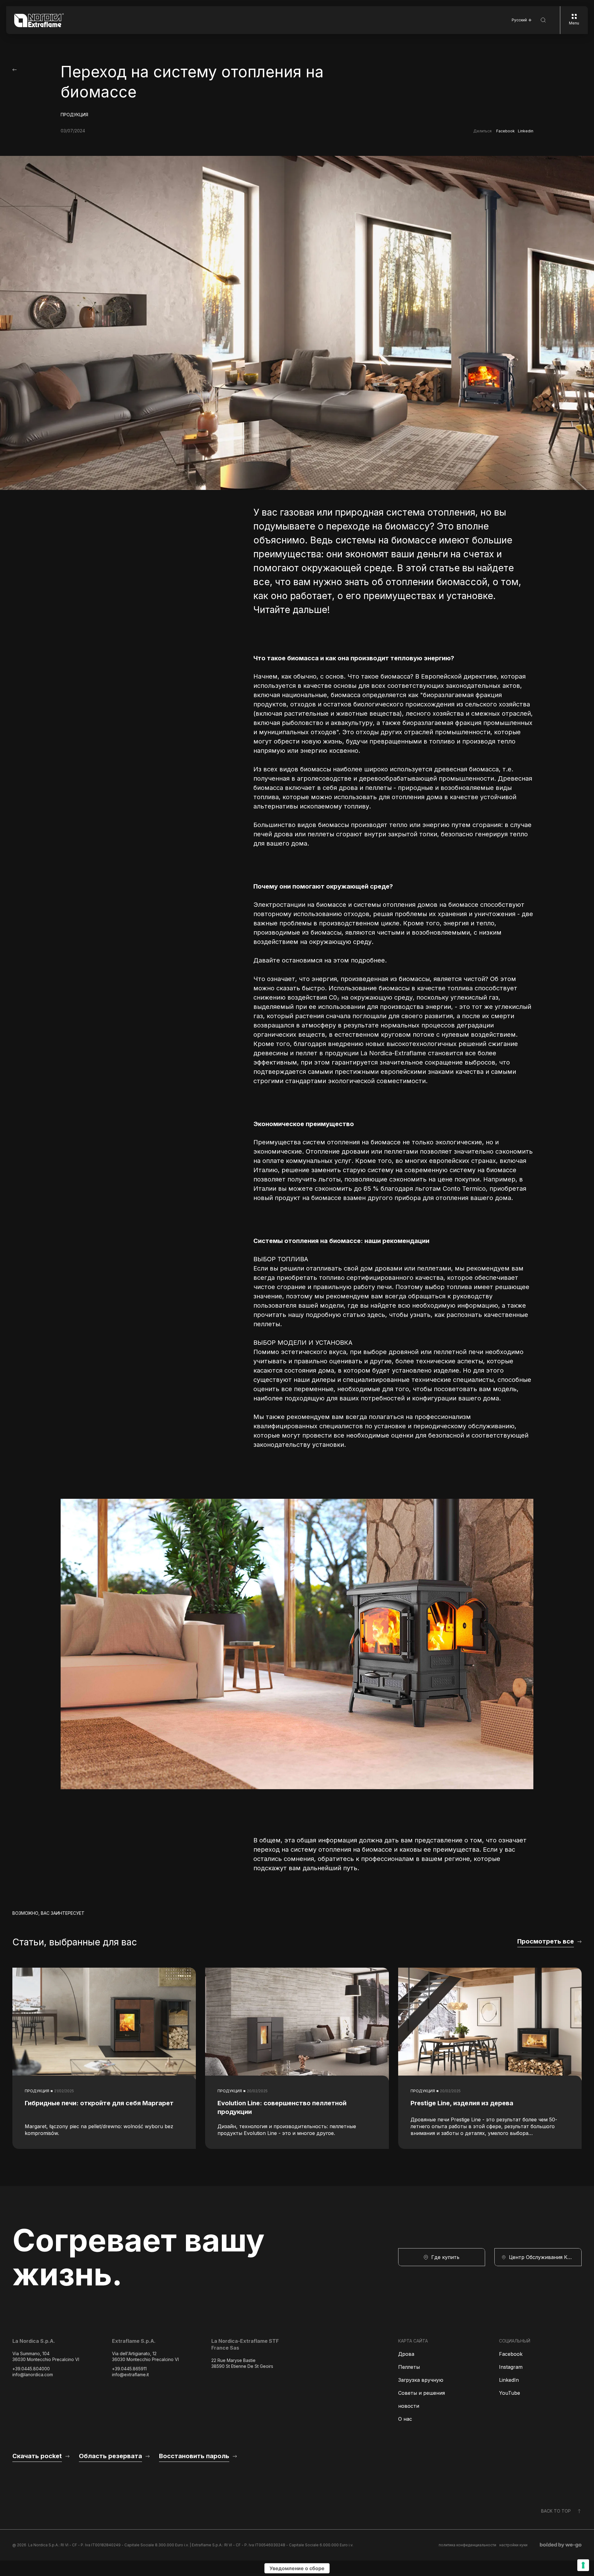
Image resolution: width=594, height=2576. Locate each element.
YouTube (510, 2393)
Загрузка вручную (421, 2380)
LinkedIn (509, 2380)
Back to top (556, 2511)
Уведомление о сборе (297, 2568)
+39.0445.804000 (31, 2369)
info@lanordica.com (33, 2375)
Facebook (506, 131)
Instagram (511, 2367)
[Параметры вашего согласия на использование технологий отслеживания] (583, 2565)
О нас (405, 2419)
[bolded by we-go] (561, 2545)
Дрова (406, 2354)
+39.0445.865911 (129, 2369)
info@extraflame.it (130, 2375)
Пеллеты (409, 2367)
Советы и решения (422, 2393)
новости (409, 2406)
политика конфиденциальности (467, 2545)
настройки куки (513, 2545)
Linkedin (526, 131)
